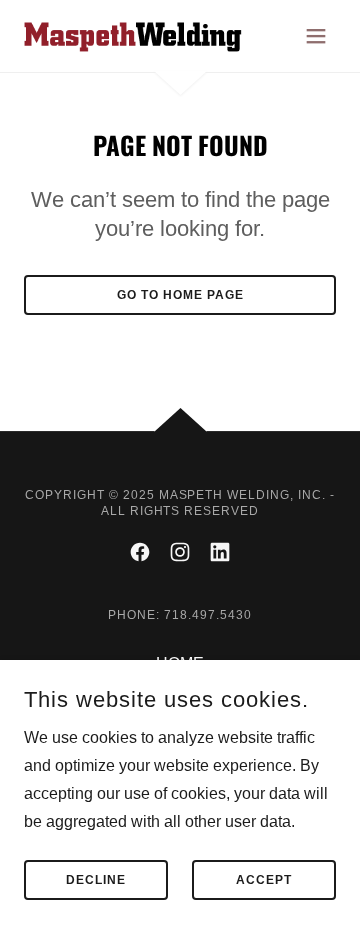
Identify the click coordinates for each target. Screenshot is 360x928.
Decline (96, 880)
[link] (133, 36)
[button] (316, 36)
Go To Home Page (180, 295)
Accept (264, 880)
